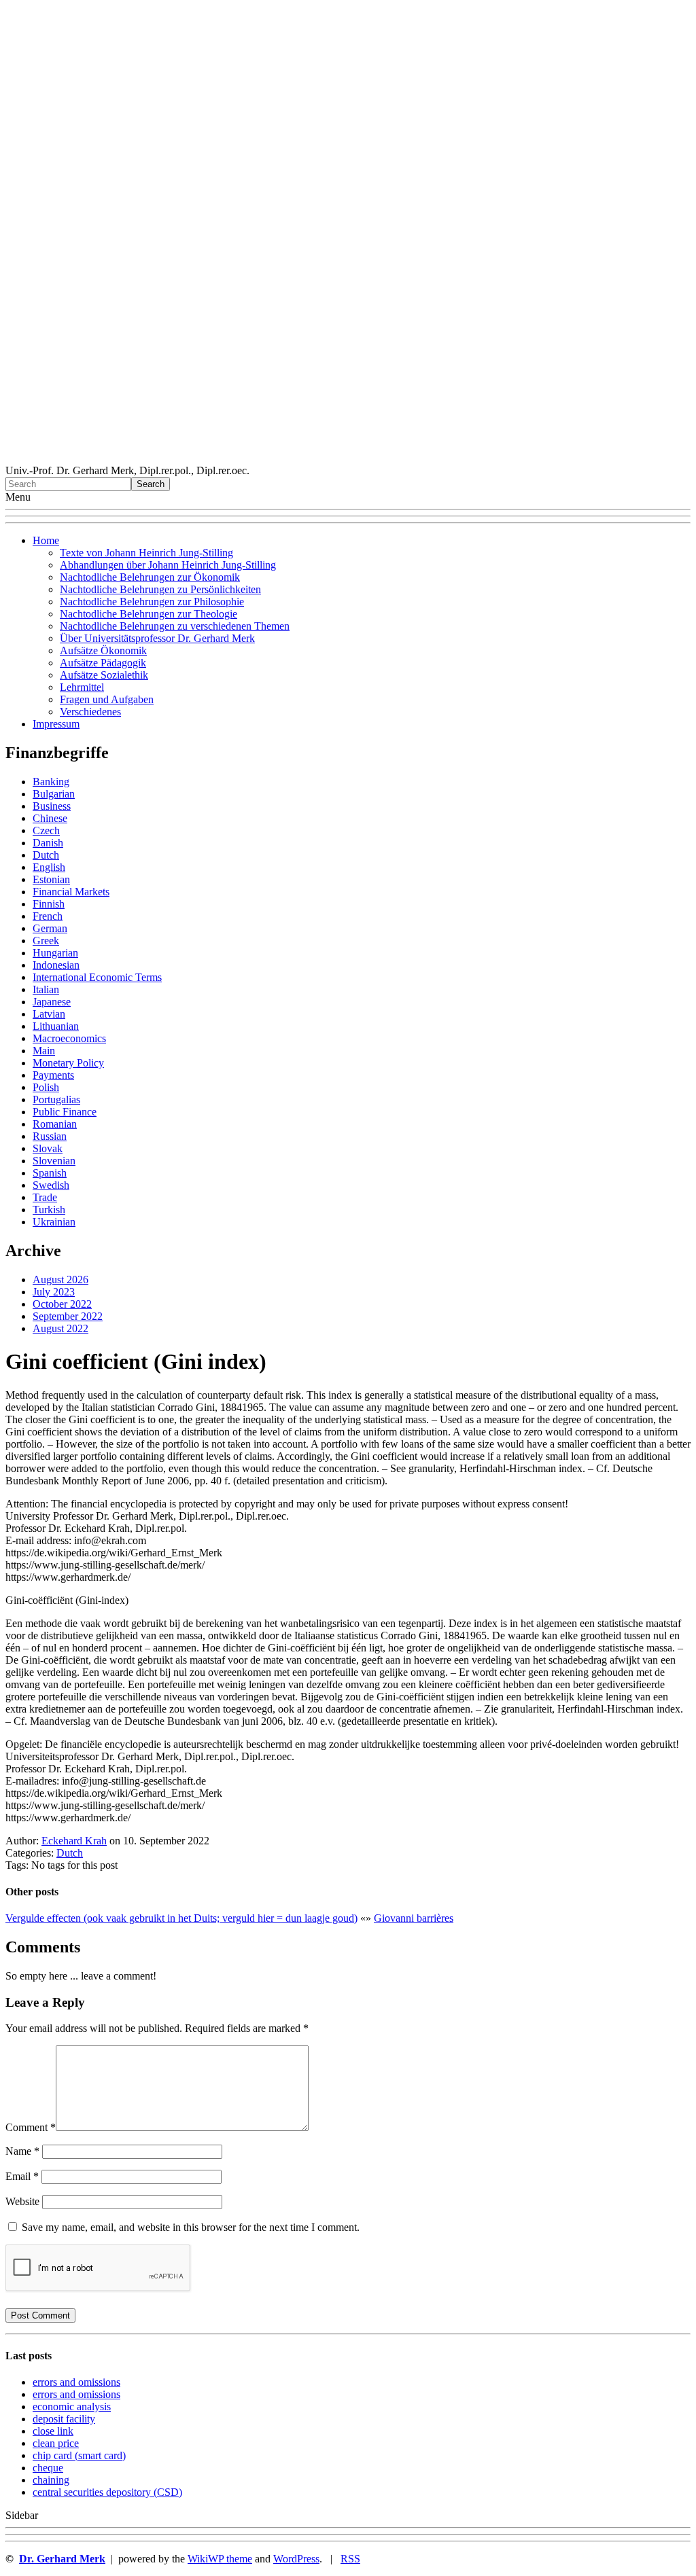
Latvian (49, 1014)
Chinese (50, 818)
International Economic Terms (97, 977)
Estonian (51, 879)
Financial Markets (71, 892)
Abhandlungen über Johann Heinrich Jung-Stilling (168, 565)
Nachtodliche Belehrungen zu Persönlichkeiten (160, 589)
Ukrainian (54, 1222)
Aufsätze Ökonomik (103, 650)
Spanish (50, 1173)
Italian (46, 989)
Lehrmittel (82, 687)
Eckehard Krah (74, 1841)
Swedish (51, 1185)
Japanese (52, 1002)
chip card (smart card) (79, 2455)
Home (46, 540)
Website (22, 2201)
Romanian (55, 1124)
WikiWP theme (220, 2559)
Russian (50, 1136)
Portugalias (56, 1099)
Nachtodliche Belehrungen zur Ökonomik (150, 577)
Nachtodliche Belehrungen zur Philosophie (152, 602)
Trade (45, 1197)
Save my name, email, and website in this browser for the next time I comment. (191, 2227)
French (48, 916)
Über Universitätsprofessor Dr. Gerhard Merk (157, 638)
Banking (51, 782)
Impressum (56, 724)
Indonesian (56, 965)
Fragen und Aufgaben (107, 699)
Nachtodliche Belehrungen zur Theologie (149, 614)
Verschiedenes (90, 712)
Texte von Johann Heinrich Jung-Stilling (146, 553)
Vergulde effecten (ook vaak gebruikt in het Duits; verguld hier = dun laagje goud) (181, 1918)
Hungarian (55, 953)
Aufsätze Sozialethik (104, 675)
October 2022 (62, 1304)
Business (52, 806)
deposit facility (64, 2419)
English (49, 867)
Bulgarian (54, 794)
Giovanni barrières (414, 1918)
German (50, 928)
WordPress (296, 2559)
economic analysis (72, 2407)
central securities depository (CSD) (107, 2492)
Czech (46, 830)
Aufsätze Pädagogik (103, 663)
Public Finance (65, 1112)
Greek (46, 941)
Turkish (49, 1210)
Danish (48, 843)
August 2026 (60, 1280)
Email (22, 2176)
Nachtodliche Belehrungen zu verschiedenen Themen (175, 626)
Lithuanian (56, 1026)
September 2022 (68, 1316)
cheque (48, 2468)
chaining (51, 2480)
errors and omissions (76, 2382)
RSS (350, 2559)
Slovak (48, 1148)
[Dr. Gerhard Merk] (348, 458)
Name (22, 2151)
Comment (31, 2127)
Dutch (46, 855)
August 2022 (60, 1328)
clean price (56, 2443)
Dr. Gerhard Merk (62, 2559)
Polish (46, 1087)
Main (44, 1051)
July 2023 (54, 1292)
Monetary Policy (68, 1063)
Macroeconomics (69, 1038)
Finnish (49, 904)
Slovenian (54, 1161)
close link (53, 2431)
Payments (53, 1075)
